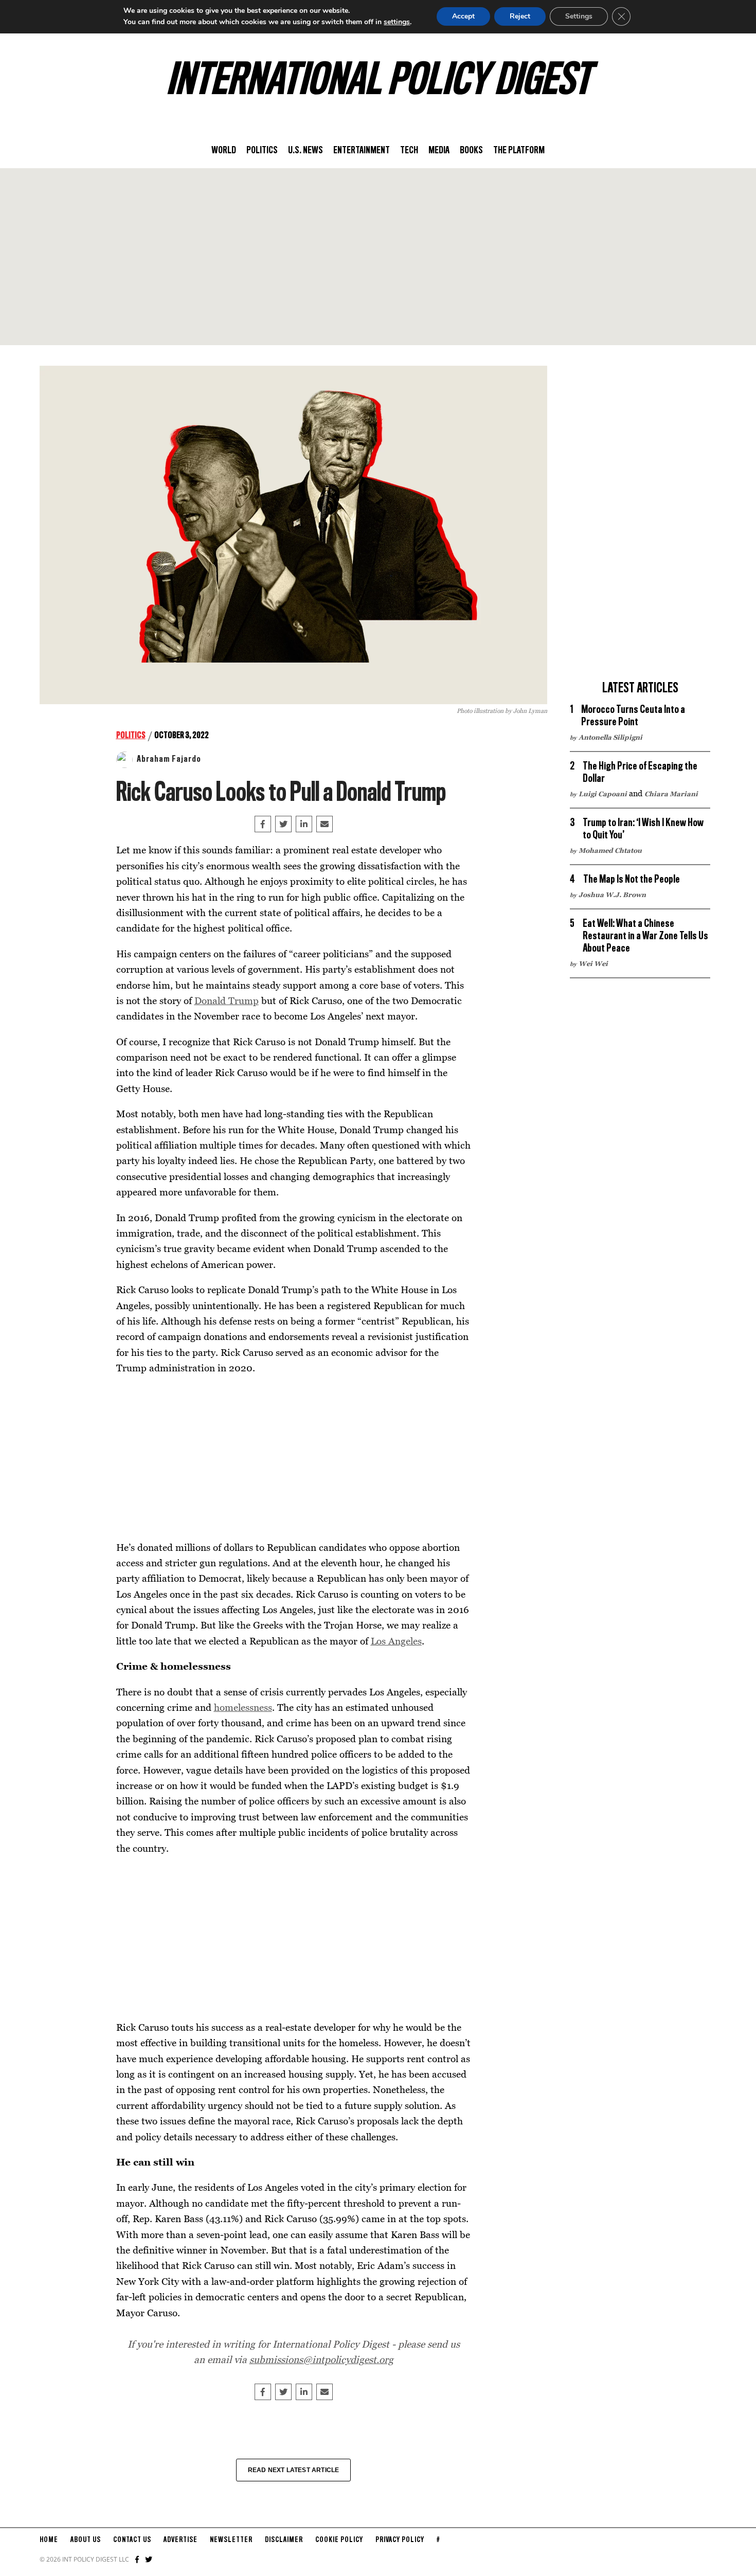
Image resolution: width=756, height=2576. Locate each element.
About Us (86, 2540)
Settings (579, 16)
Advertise (181, 2540)
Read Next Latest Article (294, 2470)
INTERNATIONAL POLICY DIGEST (378, 82)
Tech (409, 151)
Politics (262, 151)
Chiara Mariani (671, 794)
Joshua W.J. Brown (612, 895)
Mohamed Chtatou (610, 850)
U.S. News (305, 151)
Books (471, 151)
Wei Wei (593, 963)
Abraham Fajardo (169, 759)
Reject (520, 16)
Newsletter (231, 2540)
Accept (463, 16)
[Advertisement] (378, 257)
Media (439, 151)
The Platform (519, 151)
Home (49, 2540)
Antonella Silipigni (610, 737)
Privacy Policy (400, 2540)
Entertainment (362, 151)
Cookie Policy (339, 2540)
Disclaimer (284, 2540)
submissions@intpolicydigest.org (321, 2359)
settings (397, 22)
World (224, 151)
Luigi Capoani (603, 794)
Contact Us (132, 2540)
